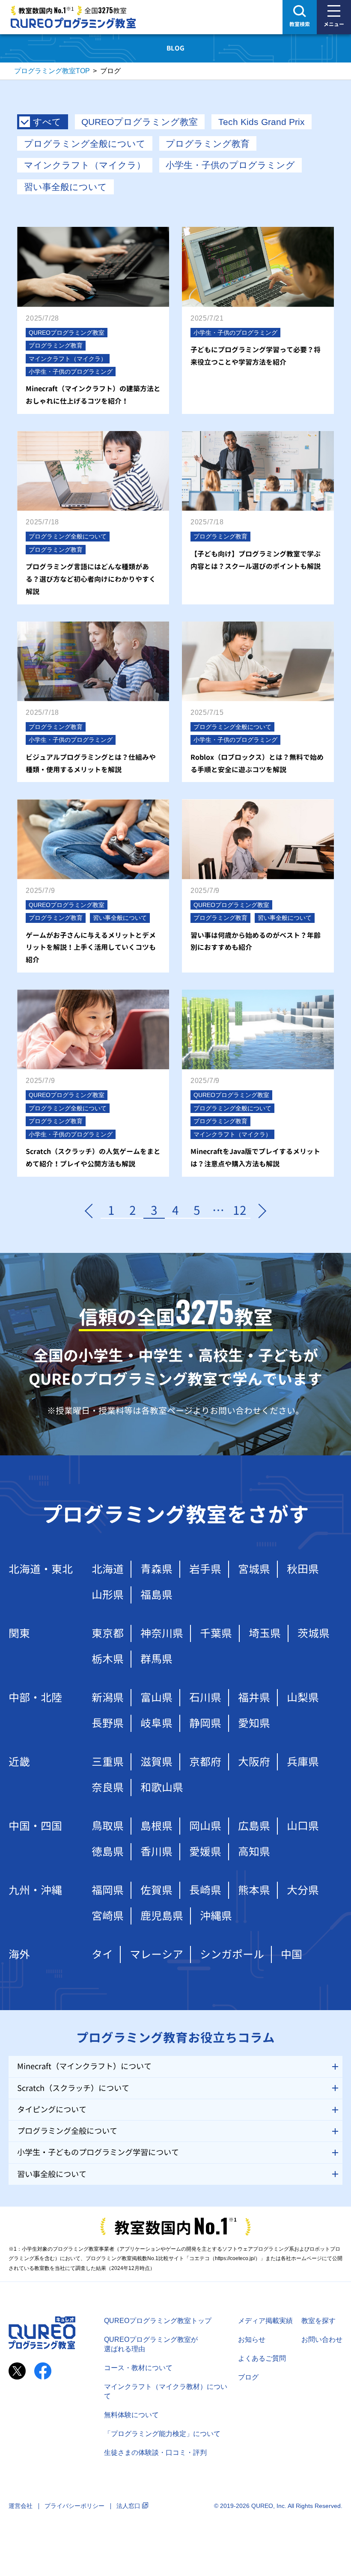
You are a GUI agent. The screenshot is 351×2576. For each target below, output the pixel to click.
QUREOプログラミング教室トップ (158, 2321)
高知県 (254, 1852)
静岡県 (205, 1723)
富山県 (156, 1697)
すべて (47, 122)
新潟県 (108, 1697)
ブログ (248, 2377)
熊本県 (254, 1890)
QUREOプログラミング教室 (140, 122)
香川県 (156, 1852)
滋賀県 (156, 1762)
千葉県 (216, 1633)
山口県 (303, 1826)
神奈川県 (162, 1633)
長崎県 (205, 1890)
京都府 (205, 1762)
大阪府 (254, 1762)
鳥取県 (108, 1826)
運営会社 (21, 2506)
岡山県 (205, 1826)
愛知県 (254, 1723)
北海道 (108, 1569)
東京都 (108, 1633)
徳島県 (108, 1852)
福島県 (156, 1595)
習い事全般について (65, 187)
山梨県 (303, 1697)
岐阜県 (156, 1723)
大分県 (303, 1890)
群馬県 (156, 1659)
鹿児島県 (162, 1916)
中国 (292, 1954)
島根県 (156, 1826)
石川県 (205, 1697)
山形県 (108, 1595)
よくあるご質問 (262, 2358)
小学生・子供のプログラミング (230, 165)
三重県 (108, 1762)
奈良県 (108, 1787)
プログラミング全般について (85, 144)
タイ (102, 1954)
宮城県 (254, 1569)
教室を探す (318, 2321)
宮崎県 (108, 1916)
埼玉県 (265, 1633)
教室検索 (300, 24)
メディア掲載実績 (265, 2321)
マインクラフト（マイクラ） (85, 165)
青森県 (156, 1569)
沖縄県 (216, 1916)
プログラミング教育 (208, 144)
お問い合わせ (322, 2340)
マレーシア (156, 1954)
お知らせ (252, 2340)
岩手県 (205, 1569)
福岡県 (108, 1890)
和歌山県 (162, 1787)
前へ (90, 1211)
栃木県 (108, 1659)
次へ (261, 1211)
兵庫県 (303, 1762)
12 (240, 1211)
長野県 (108, 1723)
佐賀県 (156, 1890)
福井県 (254, 1697)
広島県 (254, 1826)
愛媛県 (205, 1852)
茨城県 (314, 1633)
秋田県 (303, 1569)
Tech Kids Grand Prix (262, 122)
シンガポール (232, 1954)
